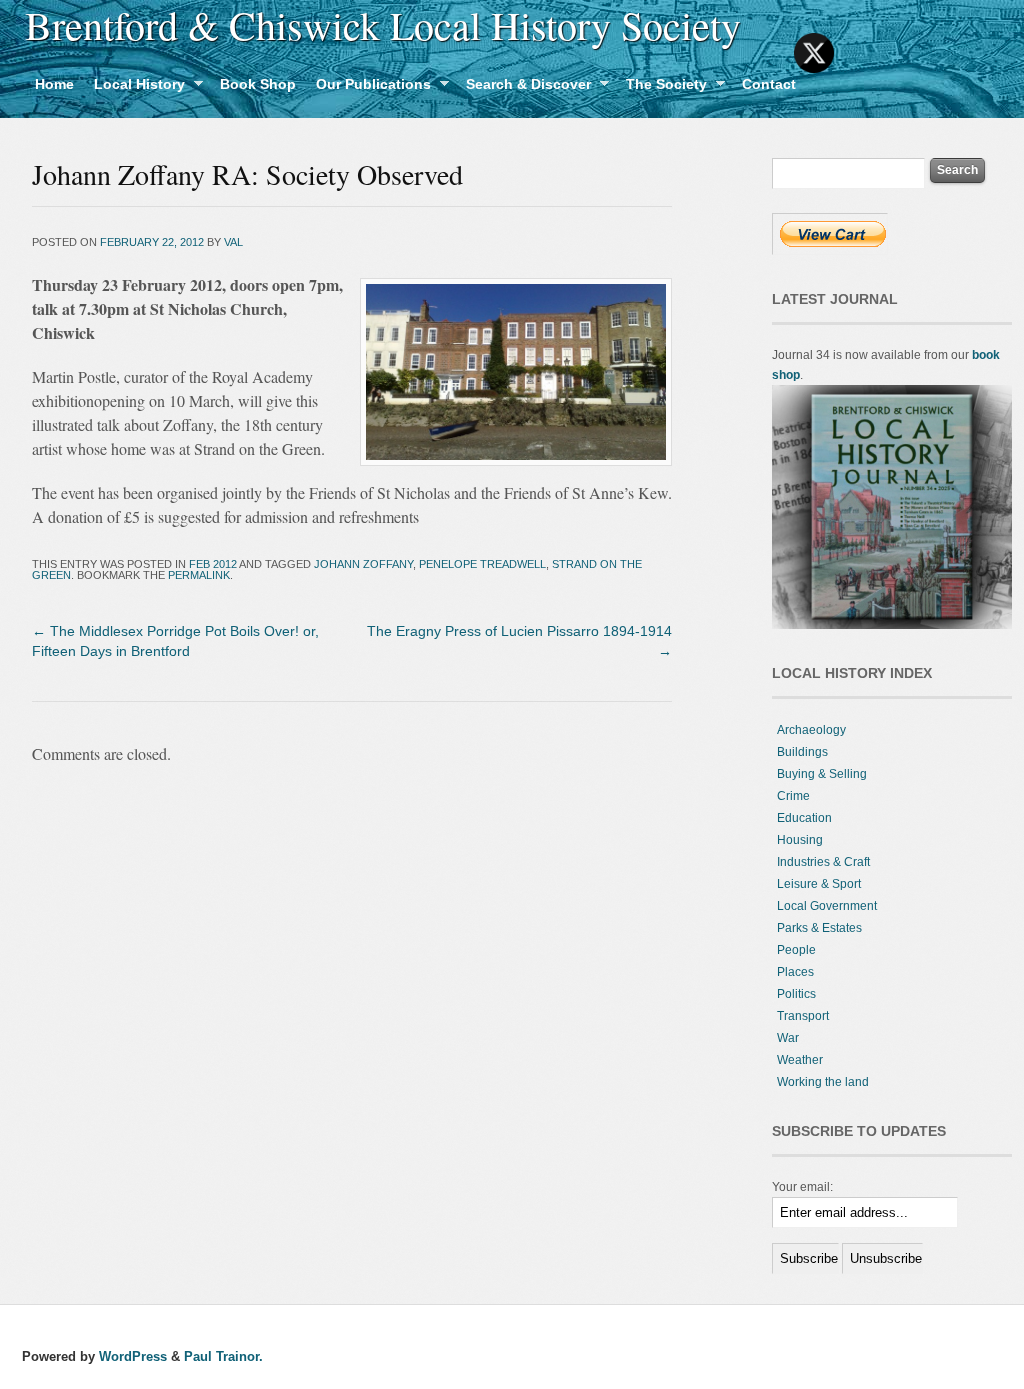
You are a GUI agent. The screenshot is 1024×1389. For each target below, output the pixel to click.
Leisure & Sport (819, 884)
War (788, 1038)
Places (795, 972)
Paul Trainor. (223, 1356)
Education (804, 818)
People (796, 950)
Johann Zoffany (363, 564)
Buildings (802, 752)
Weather (800, 1060)
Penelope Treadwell (482, 564)
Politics (796, 994)
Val (233, 242)
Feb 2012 (213, 564)
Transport (803, 1016)
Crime (793, 796)
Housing (800, 840)
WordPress (133, 1356)
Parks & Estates (819, 928)
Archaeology (811, 730)
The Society (661, 87)
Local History (134, 87)
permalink (199, 575)
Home (54, 84)
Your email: (802, 1187)
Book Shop (258, 84)
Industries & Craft (823, 862)
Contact (769, 84)
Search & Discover (523, 87)
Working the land (823, 1082)
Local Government (827, 906)
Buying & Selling (822, 774)
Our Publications (368, 87)
